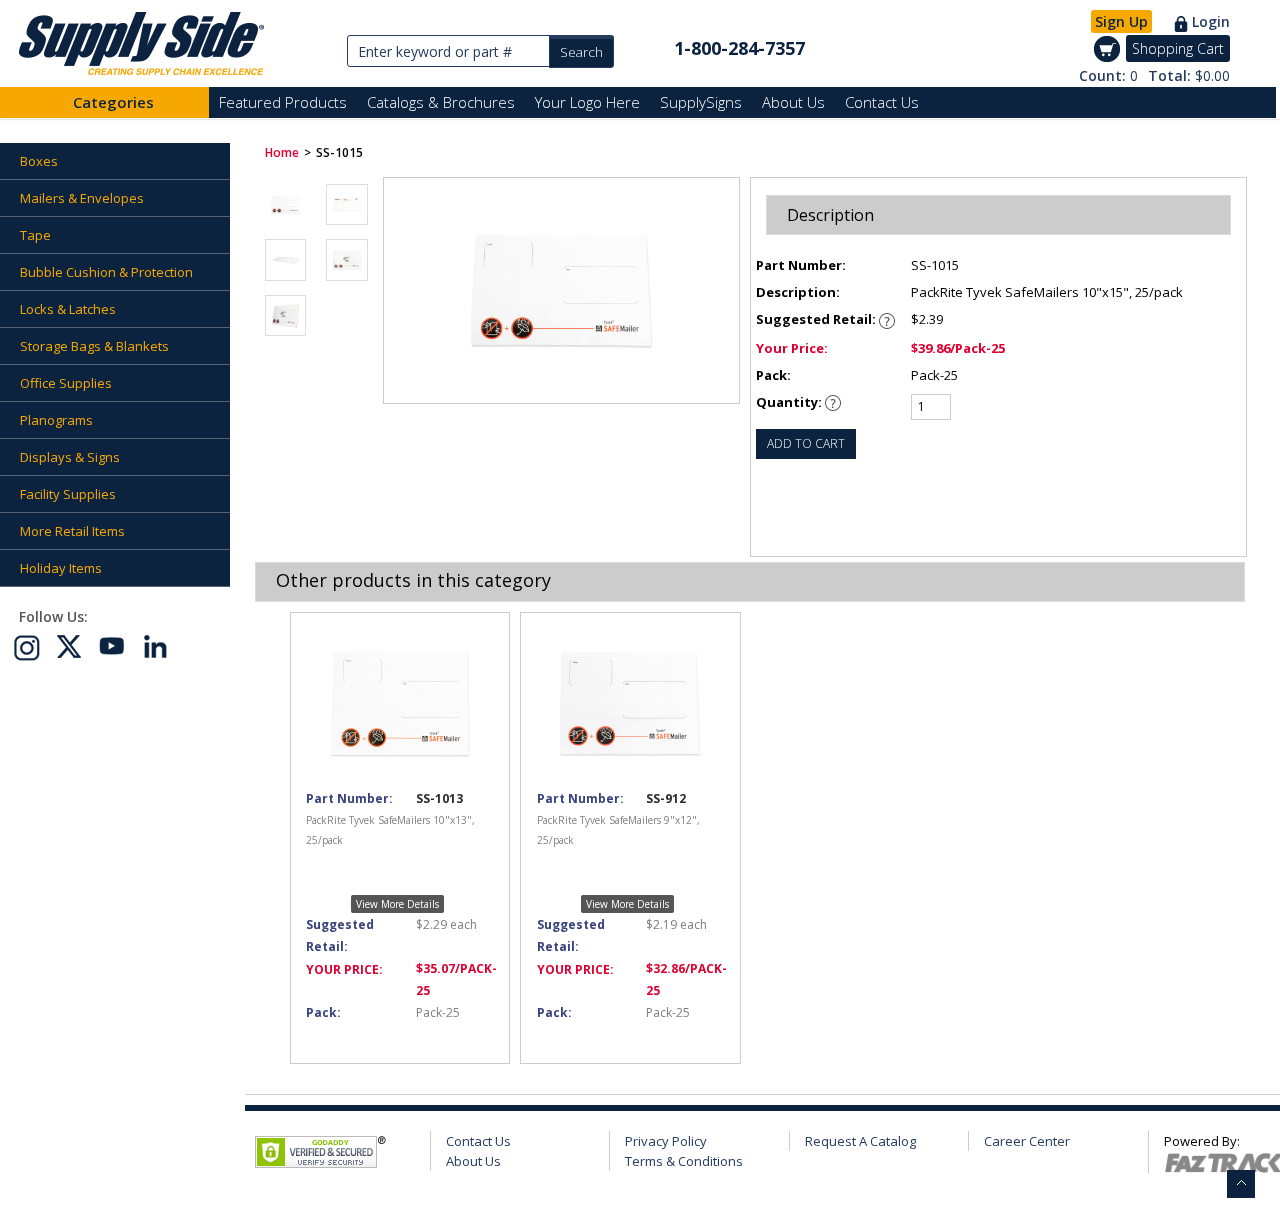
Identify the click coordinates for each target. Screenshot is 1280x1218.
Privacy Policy (666, 1141)
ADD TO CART (806, 443)
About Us (793, 102)
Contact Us (882, 102)
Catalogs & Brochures (441, 102)
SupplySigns (701, 102)
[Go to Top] (1241, 1184)
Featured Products (283, 102)
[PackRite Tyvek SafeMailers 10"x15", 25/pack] (285, 204)
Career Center (1027, 1141)
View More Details (397, 904)
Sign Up (1121, 21)
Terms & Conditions (684, 1161)
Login (1211, 21)
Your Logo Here (587, 102)
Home (282, 152)
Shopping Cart (1178, 48)
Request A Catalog (860, 1141)
